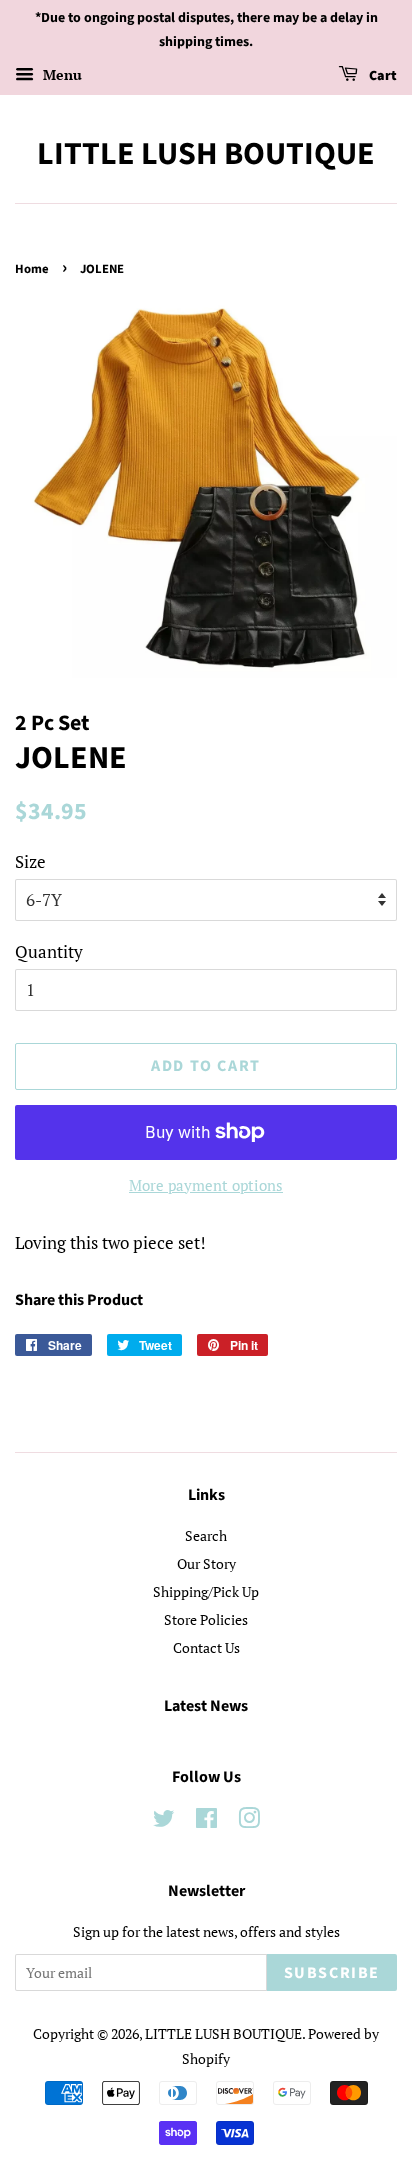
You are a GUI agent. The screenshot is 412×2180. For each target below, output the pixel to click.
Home (32, 269)
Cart (381, 76)
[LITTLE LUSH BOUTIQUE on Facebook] (206, 1821)
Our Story (206, 1563)
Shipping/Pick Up (206, 1591)
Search (206, 1535)
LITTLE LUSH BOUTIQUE (206, 154)
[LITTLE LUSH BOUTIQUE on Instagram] (249, 1821)
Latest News (206, 1706)
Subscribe (332, 1973)
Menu (60, 74)
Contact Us (206, 1647)
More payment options (206, 1185)
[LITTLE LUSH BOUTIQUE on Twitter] (164, 1821)
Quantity (49, 951)
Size (30, 861)
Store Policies (206, 1619)
